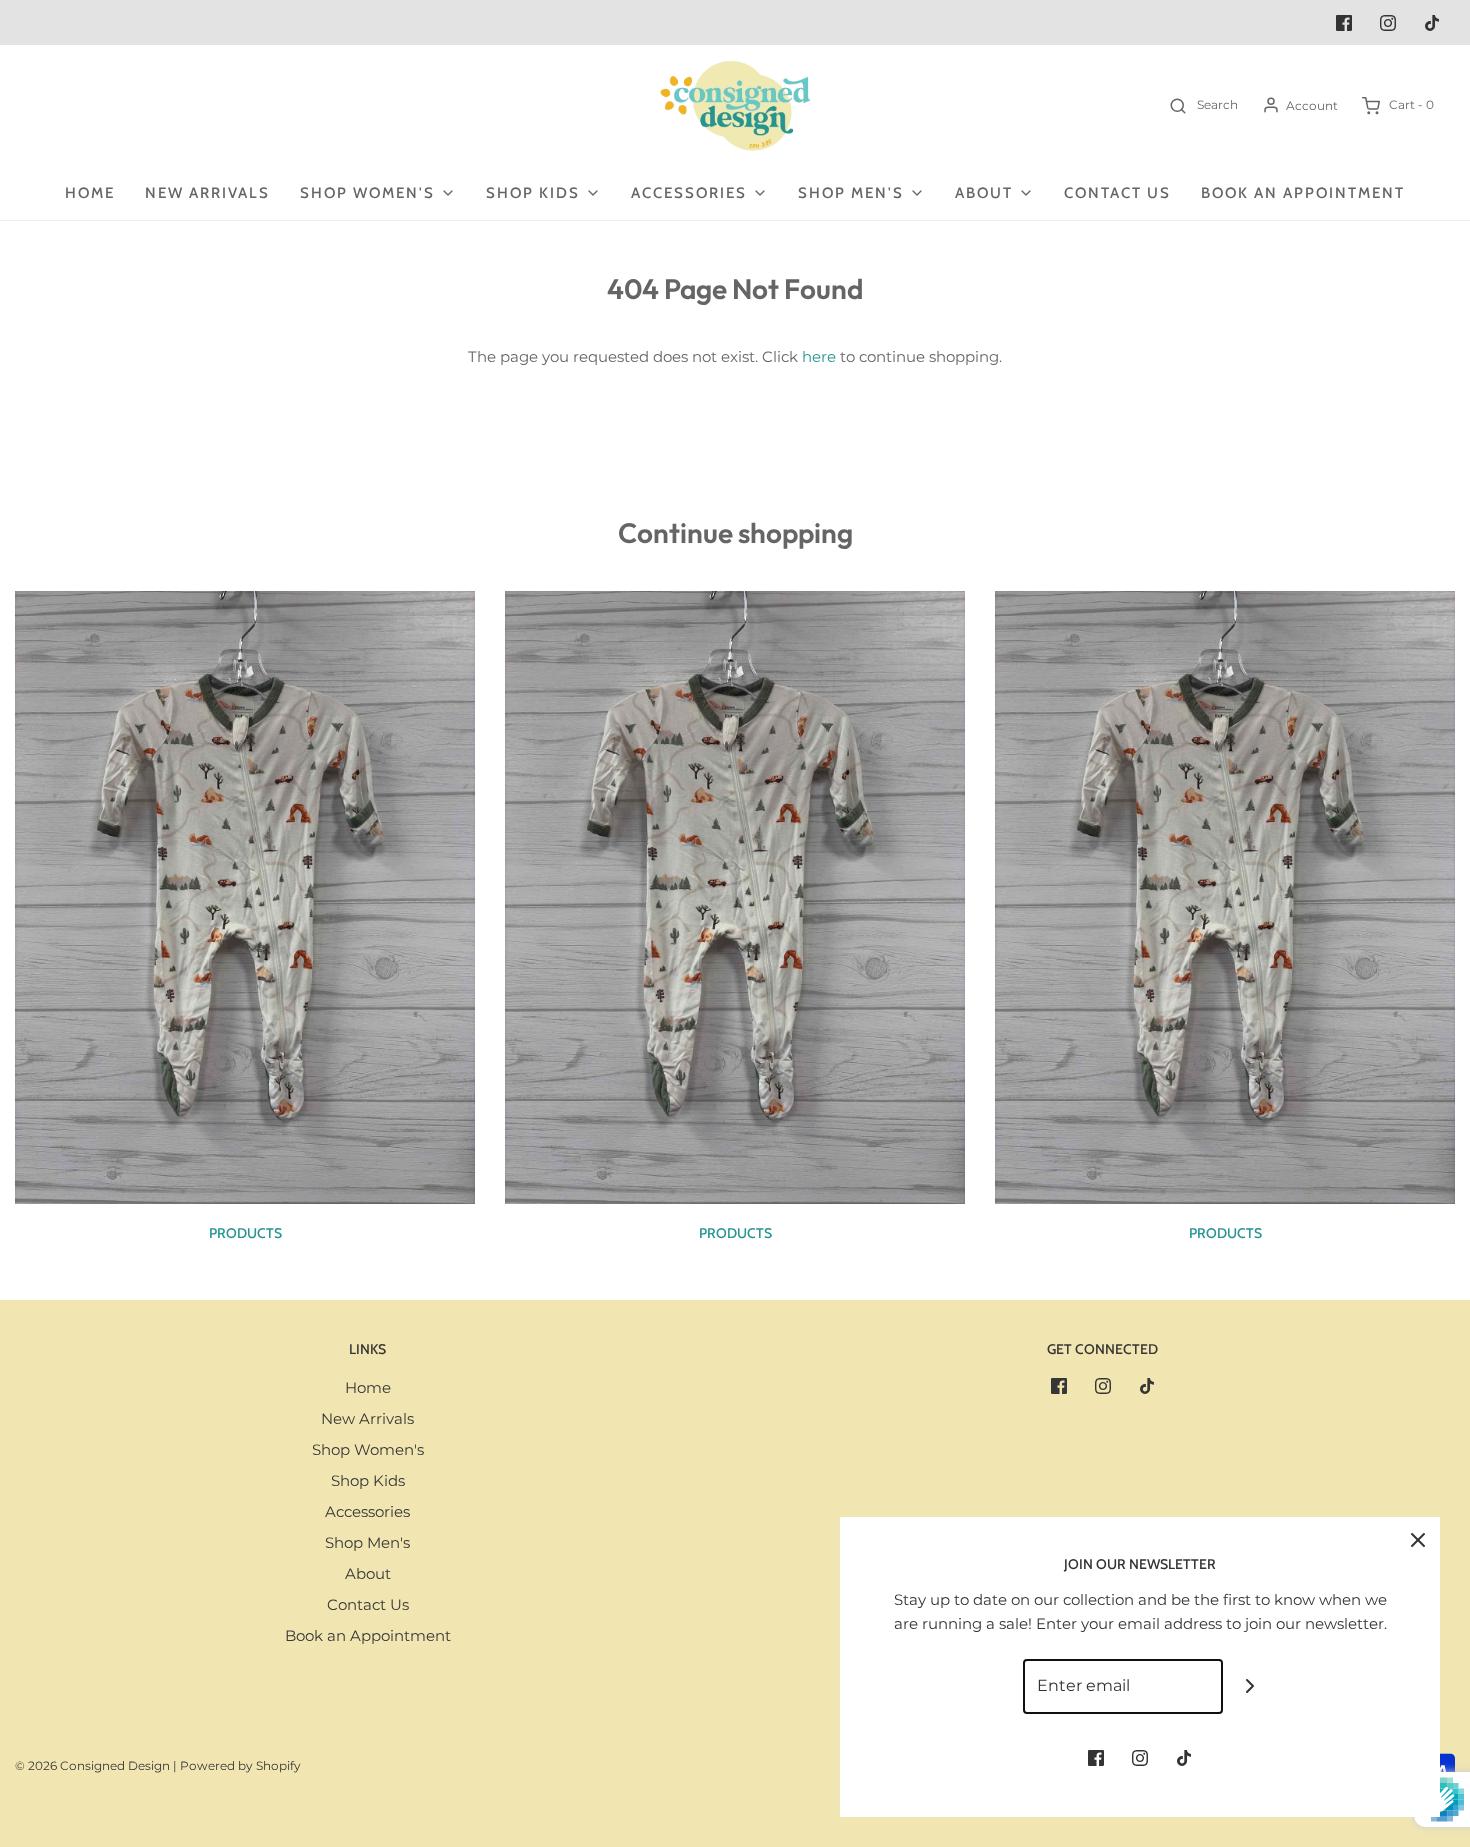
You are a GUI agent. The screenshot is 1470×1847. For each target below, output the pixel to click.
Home (90, 193)
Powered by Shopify (240, 1765)
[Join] (1250, 1686)
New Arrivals (207, 193)
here (819, 356)
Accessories (367, 1511)
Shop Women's (368, 1449)
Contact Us (1117, 193)
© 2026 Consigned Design (92, 1765)
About (368, 1573)
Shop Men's (367, 1542)
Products (245, 1233)
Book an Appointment (1303, 193)
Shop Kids (368, 1480)
